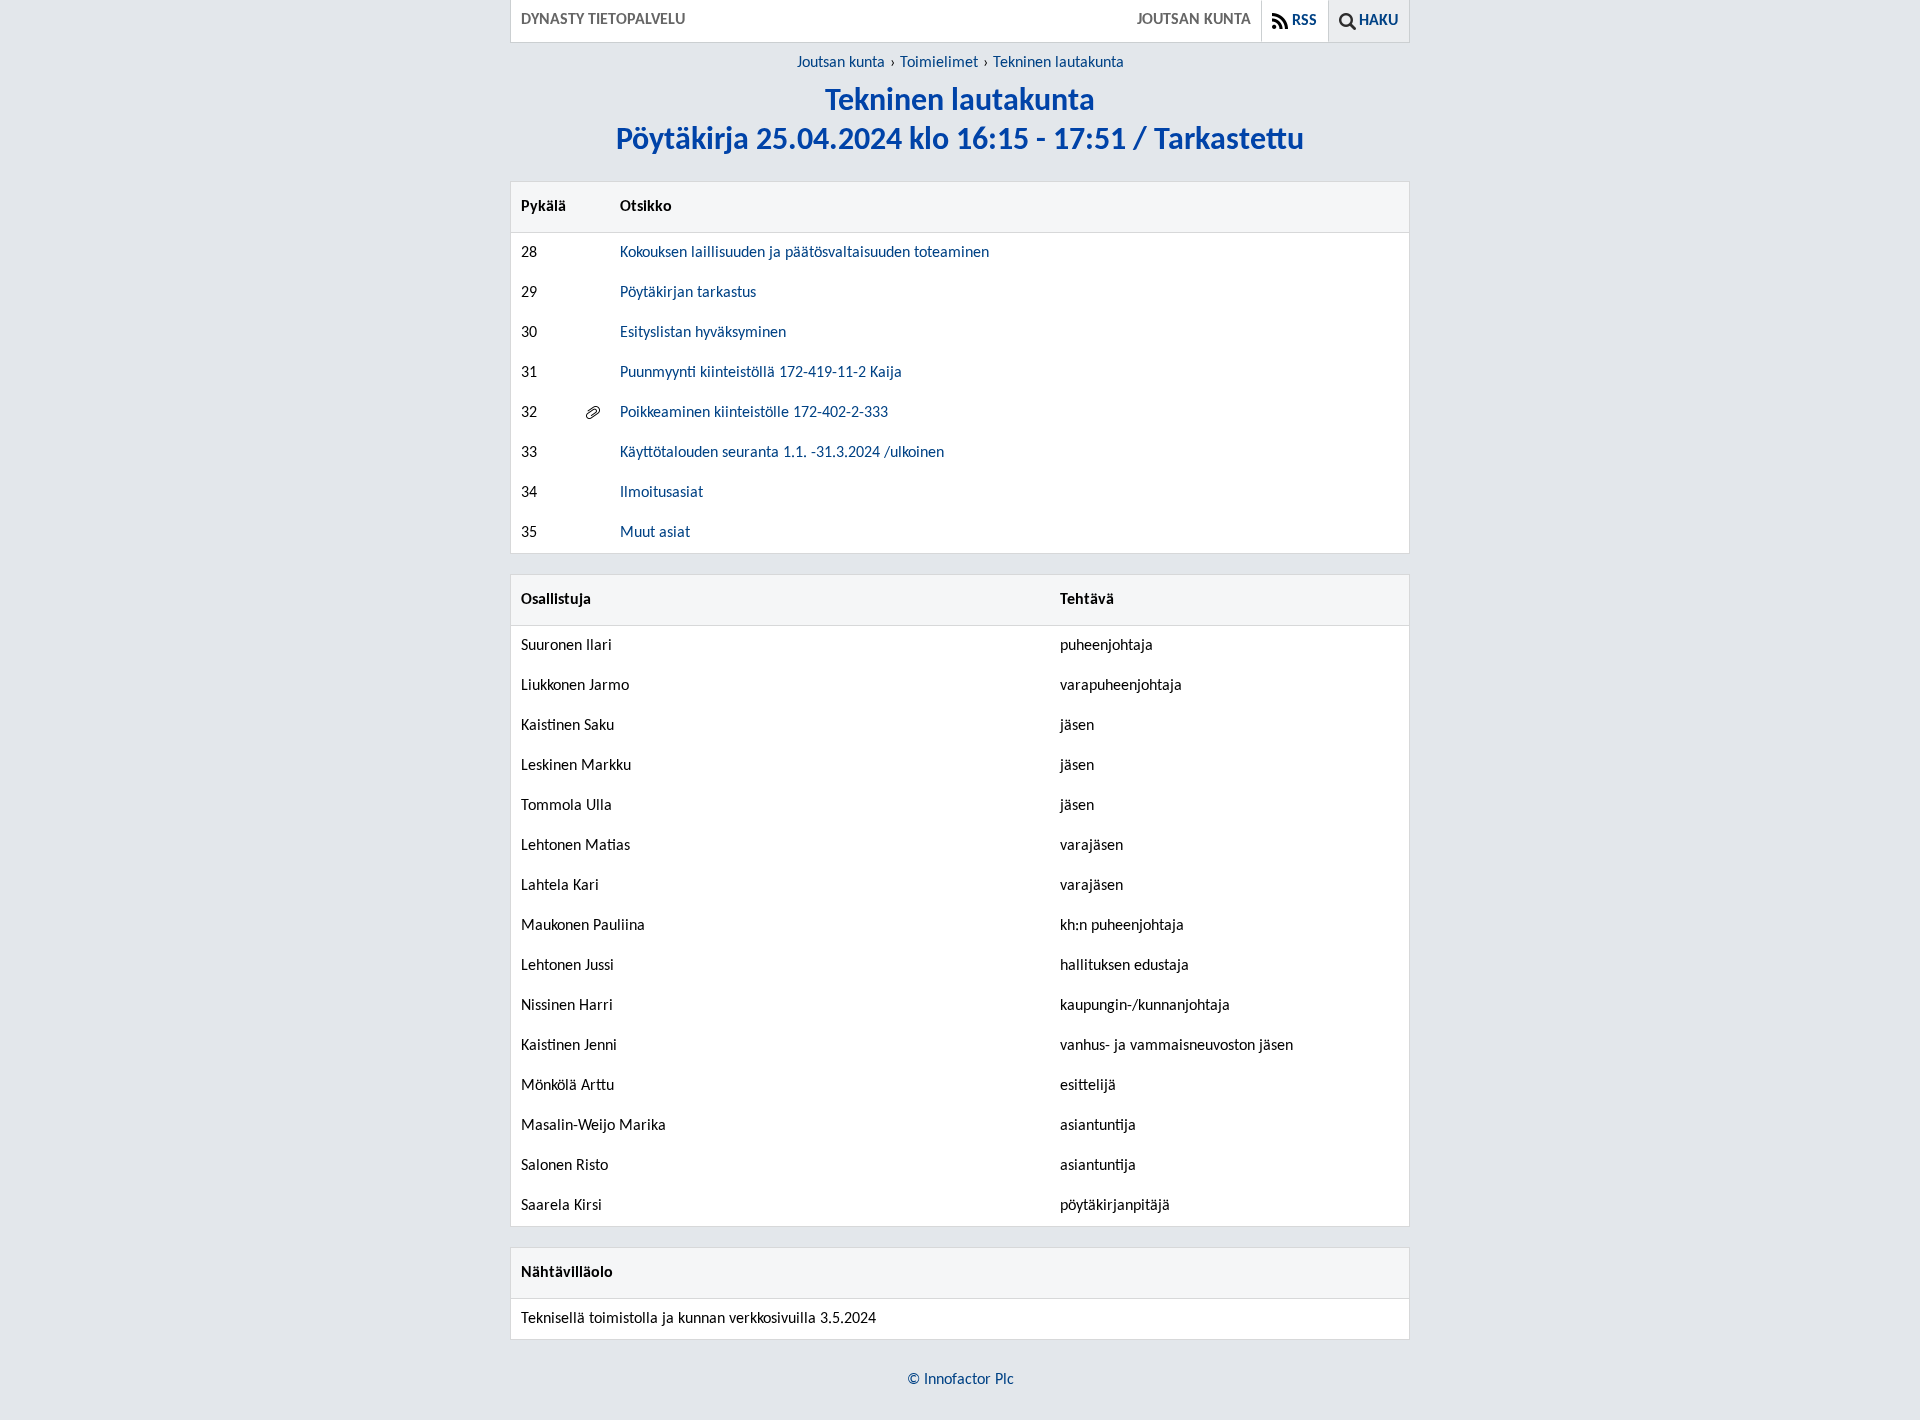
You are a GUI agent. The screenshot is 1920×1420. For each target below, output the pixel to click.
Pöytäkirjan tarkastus (688, 293)
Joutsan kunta (841, 63)
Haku (1378, 21)
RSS (1304, 21)
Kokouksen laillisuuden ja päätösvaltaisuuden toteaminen (804, 253)
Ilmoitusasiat (661, 493)
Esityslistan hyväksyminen (703, 333)
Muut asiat (655, 533)
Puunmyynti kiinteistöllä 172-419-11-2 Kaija (761, 373)
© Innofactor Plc (960, 1380)
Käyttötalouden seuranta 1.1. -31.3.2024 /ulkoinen (782, 453)
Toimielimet (939, 63)
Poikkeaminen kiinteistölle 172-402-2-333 (754, 413)
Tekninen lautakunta (1058, 63)
